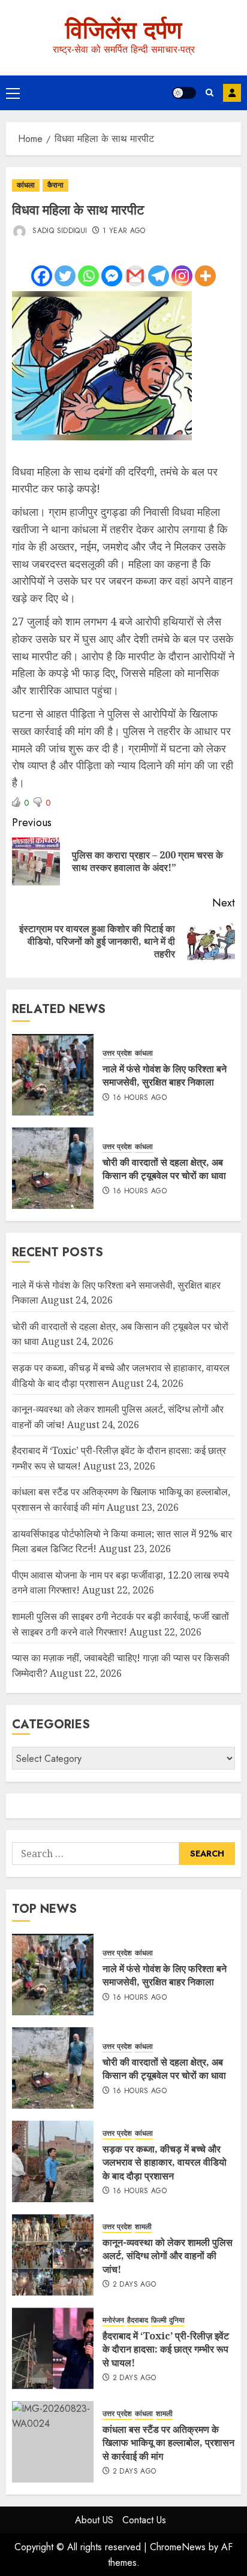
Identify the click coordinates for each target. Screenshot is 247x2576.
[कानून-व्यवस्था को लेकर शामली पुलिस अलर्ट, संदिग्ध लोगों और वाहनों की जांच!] (53, 2255)
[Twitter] (65, 276)
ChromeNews (178, 2547)
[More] (205, 276)
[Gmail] (135, 276)
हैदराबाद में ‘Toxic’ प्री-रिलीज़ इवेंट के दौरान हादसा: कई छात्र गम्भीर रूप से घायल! (166, 2349)
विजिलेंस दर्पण (123, 30)
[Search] (210, 93)
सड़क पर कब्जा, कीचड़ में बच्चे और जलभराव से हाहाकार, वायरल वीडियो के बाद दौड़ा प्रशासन (165, 2162)
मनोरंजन (113, 2320)
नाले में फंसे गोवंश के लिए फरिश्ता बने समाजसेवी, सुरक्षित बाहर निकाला (165, 1075)
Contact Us (144, 2520)
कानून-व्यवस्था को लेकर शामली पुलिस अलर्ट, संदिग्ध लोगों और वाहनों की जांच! (168, 2256)
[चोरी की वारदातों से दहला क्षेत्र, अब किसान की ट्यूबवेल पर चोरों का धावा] (53, 1168)
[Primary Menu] (13, 93)
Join (232, 93)
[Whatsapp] (88, 276)
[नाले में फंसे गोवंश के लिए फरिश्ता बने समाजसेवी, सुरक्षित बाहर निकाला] (53, 1075)
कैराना (55, 185)
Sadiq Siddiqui (58, 231)
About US (94, 2520)
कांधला (26, 185)
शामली (143, 2227)
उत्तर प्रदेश (117, 1053)
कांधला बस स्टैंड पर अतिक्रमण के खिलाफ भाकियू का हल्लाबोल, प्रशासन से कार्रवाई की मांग (168, 2443)
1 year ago (124, 231)
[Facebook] (42, 276)
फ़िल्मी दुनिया (168, 2320)
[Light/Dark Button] (184, 93)
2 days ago (135, 2285)
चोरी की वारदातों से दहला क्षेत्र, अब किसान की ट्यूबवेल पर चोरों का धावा (164, 1169)
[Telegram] (159, 276)
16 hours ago (140, 1098)
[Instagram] (182, 276)
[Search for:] (96, 1854)
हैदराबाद (138, 2320)
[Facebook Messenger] (112, 276)
